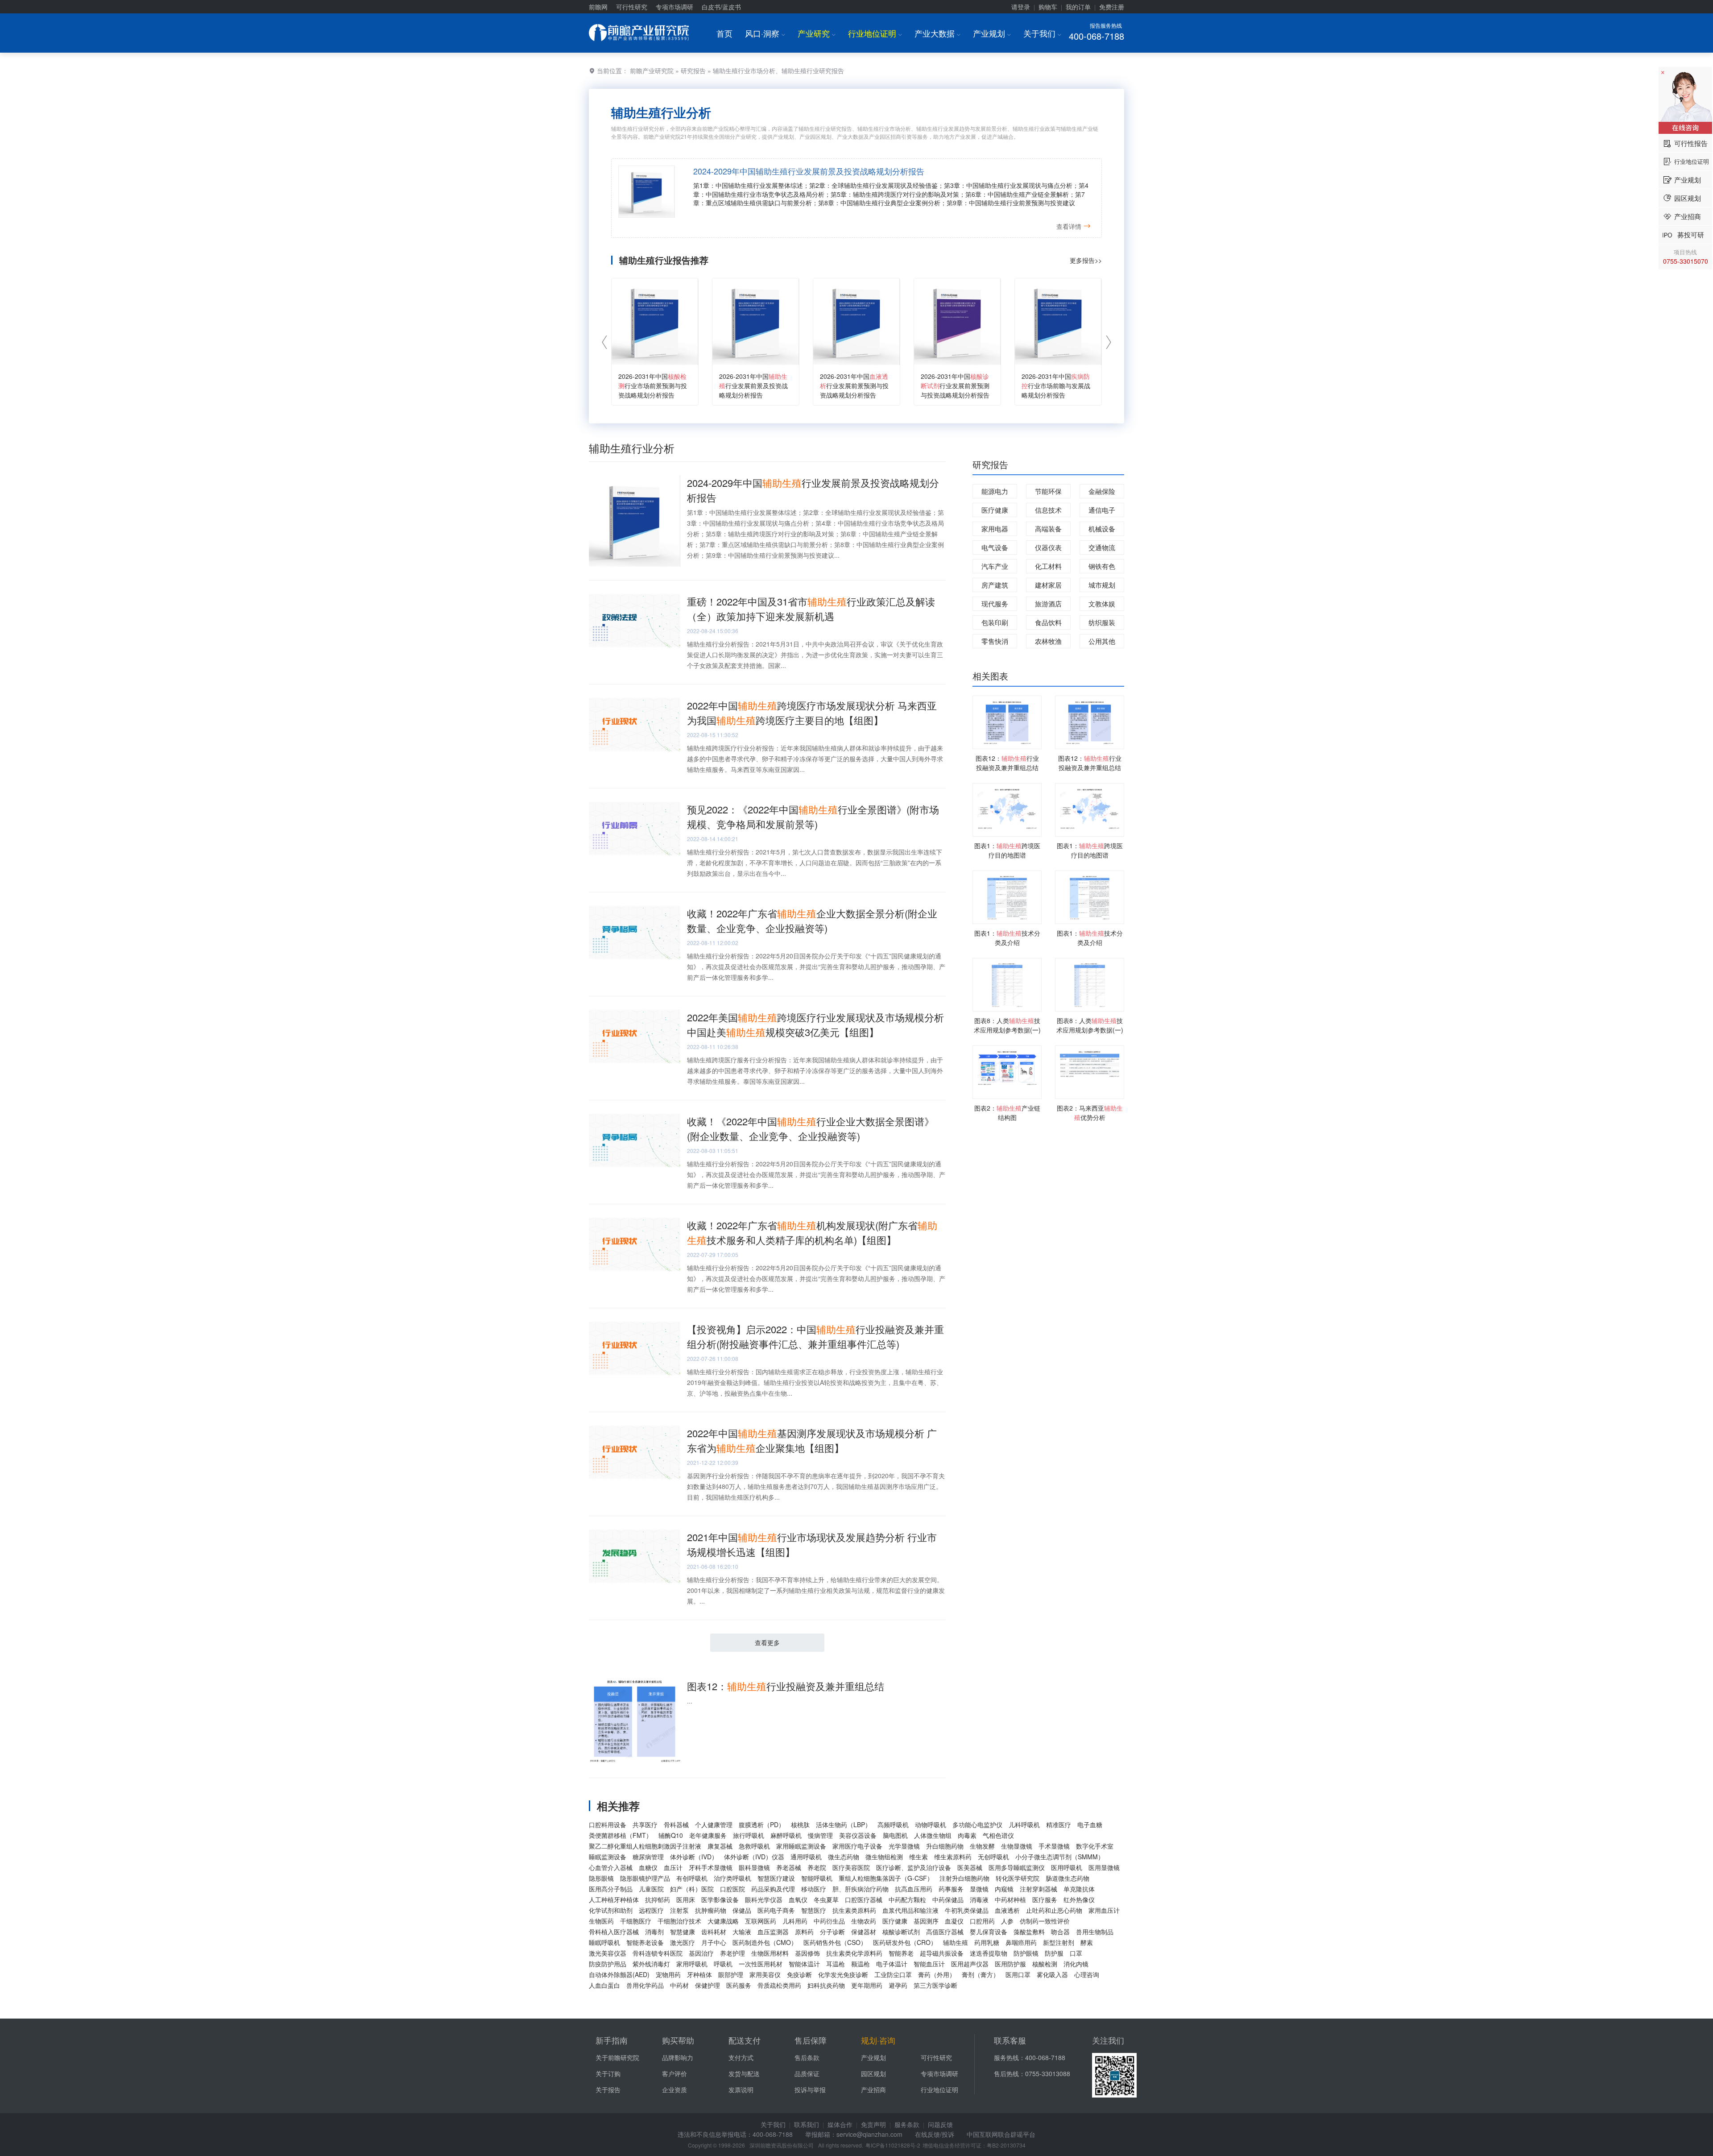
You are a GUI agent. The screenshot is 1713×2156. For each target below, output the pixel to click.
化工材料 (1048, 566)
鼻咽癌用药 (1021, 1942)
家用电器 (995, 529)
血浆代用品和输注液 (910, 1910)
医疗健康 (995, 510)
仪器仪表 (1048, 547)
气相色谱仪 (998, 1835)
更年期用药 (867, 1985)
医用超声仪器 (970, 1964)
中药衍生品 (829, 1921)
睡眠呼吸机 (604, 1942)
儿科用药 (795, 1921)
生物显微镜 (1017, 1846)
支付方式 (741, 2057)
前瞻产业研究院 (652, 70)
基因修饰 (807, 1953)
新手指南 (612, 2040)
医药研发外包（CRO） (905, 1942)
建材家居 (1048, 585)
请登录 (1021, 7)
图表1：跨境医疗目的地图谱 (1007, 850)
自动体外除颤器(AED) (619, 1974)
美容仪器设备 (858, 1835)
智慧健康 (683, 1932)
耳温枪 (836, 1964)
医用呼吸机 (1067, 1867)
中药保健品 (948, 1899)
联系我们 (807, 2124)
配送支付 (745, 2040)
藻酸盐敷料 (1029, 1932)
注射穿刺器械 (1039, 1889)
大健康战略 (723, 1921)
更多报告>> (1086, 260)
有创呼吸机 (692, 1878)
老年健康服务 (708, 1835)
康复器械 (720, 1846)
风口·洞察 (765, 33)
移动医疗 (814, 1889)
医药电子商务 (776, 1910)
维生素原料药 (953, 1857)
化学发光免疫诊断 (843, 1974)
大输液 (742, 1932)
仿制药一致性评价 (1045, 1921)
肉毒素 (967, 1835)
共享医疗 (645, 1824)
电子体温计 (892, 1964)
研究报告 (693, 70)
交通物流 (1102, 547)
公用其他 (1102, 641)
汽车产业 (995, 566)
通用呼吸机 (806, 1857)
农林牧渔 (1048, 641)
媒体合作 (840, 2124)
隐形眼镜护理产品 (645, 1878)
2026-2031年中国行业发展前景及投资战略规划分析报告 (753, 386)
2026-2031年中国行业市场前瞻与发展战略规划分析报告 (1056, 386)
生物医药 (601, 1921)
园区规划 (873, 2073)
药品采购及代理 (773, 1889)
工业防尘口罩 (893, 1974)
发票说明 (741, 2090)
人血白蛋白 (604, 1985)
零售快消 (995, 641)
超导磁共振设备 (942, 1953)
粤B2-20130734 (1006, 2145)
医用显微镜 (1104, 1867)
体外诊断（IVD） (694, 1857)
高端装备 (1048, 529)
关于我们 (1042, 33)
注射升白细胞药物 (964, 1878)
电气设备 (995, 547)
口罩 (1076, 1953)
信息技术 (1048, 510)
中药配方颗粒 (907, 1899)
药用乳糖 (987, 1942)
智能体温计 (804, 1964)
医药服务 (739, 1985)
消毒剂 (654, 1932)
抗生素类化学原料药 (854, 1953)
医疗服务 (1045, 1899)
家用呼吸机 (692, 1964)
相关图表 (990, 676)
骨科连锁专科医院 (658, 1953)
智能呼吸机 (817, 1878)
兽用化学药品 (645, 1985)
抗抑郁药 (658, 1899)
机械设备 (1102, 529)
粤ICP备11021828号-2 (893, 2145)
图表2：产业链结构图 (1007, 1113)
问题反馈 (940, 2124)
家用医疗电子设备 (857, 1846)
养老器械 (789, 1867)
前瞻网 (598, 7)
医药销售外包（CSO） (835, 1942)
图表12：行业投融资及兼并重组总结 (786, 1686)
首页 (724, 33)
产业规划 (992, 33)
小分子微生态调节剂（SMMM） (1060, 1857)
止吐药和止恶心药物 (1054, 1910)
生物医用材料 (770, 1953)
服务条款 (907, 2124)
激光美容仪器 (608, 1953)
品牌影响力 (678, 2057)
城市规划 (1102, 585)
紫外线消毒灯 (651, 1964)
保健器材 (864, 1932)
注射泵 (679, 1910)
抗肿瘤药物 (711, 1910)
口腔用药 (982, 1921)
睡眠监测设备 (608, 1857)
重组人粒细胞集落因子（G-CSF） (886, 1878)
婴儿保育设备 (989, 1932)
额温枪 (861, 1964)
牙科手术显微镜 (711, 1867)
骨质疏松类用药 (779, 1985)
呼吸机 (723, 1964)
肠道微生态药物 (1068, 1878)
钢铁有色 (1102, 566)
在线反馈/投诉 (935, 2134)
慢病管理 (820, 1835)
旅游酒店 (1048, 603)
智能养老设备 (645, 1942)
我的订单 (1078, 7)
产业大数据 (937, 33)
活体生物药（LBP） (844, 1824)
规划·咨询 (878, 2040)
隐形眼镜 (601, 1878)
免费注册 (1112, 7)
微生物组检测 (884, 1857)
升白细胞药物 (945, 1846)
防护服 (1054, 1953)
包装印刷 (995, 622)
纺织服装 (1102, 622)
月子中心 (714, 1942)
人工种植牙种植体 (614, 1899)
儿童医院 (651, 1889)
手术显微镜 (1054, 1846)
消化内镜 (1076, 1964)
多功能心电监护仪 (977, 1824)
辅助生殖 (956, 1942)
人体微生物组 (933, 1835)
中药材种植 (1010, 1899)
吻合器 (1060, 1932)
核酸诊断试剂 (901, 1932)
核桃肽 (800, 1824)
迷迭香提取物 (989, 1953)
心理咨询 (1087, 1974)
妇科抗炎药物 (826, 1985)
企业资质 (674, 2090)
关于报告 (608, 2090)
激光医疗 (683, 1942)
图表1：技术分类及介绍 (1007, 938)
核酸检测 (1045, 1964)
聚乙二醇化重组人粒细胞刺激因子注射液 (645, 1846)
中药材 (679, 1985)
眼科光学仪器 (764, 1899)
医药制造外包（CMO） (765, 1942)
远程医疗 (651, 1910)
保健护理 (708, 1985)
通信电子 (1102, 510)
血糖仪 (648, 1867)
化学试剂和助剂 (611, 1910)
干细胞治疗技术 (679, 1921)
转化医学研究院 (1018, 1878)
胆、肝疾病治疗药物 (861, 1889)
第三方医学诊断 (935, 1985)
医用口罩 (1018, 1974)
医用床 (686, 1899)
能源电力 (995, 491)
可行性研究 (632, 7)
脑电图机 (895, 1835)
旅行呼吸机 (749, 1835)
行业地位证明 (875, 33)
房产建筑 (995, 585)
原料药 (804, 1932)
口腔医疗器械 (864, 1899)
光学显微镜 (904, 1846)
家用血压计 (1104, 1910)
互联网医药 (761, 1921)
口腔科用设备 (608, 1824)
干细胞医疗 (636, 1921)
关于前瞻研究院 (617, 2057)
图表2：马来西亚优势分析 (1090, 1113)
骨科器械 (676, 1824)
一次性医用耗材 (761, 1964)
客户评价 (674, 2073)
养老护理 (732, 1953)
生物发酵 (982, 1846)
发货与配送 (744, 2073)
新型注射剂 (1059, 1942)
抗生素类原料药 (854, 1910)
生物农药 (864, 1921)
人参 (1007, 1921)
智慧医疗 (814, 1910)
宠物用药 (668, 1974)
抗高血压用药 (914, 1889)
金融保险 (1102, 491)
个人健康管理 (714, 1824)
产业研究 (817, 33)
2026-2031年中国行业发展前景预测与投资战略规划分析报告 (854, 386)
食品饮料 (1048, 622)
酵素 (1087, 1942)
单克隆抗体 (1079, 1889)
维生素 (919, 1857)
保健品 (742, 1910)
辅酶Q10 (671, 1835)
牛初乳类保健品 (967, 1910)
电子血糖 (1090, 1824)
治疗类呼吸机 (732, 1878)
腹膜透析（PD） (762, 1824)
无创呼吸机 (993, 1857)
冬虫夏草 (826, 1899)
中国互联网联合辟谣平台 (1001, 2134)
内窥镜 (1004, 1889)
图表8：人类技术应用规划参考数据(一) (1007, 1025)
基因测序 (926, 1921)
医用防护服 (1010, 1964)
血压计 (673, 1867)
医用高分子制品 (611, 1889)
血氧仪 (798, 1899)
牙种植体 (699, 1974)
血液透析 (1007, 1910)
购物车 (1048, 7)
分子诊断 (832, 1932)
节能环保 (1048, 491)
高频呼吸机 (893, 1824)
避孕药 (898, 1985)
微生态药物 (844, 1857)
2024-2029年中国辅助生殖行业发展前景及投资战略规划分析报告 (809, 171)
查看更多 (767, 1642)
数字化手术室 (1095, 1846)
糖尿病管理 (648, 1857)
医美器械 (970, 1867)
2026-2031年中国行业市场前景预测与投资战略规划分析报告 (653, 386)
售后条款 (807, 2057)
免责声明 (873, 2124)
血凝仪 (954, 1921)
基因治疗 (701, 1953)
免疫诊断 (799, 1974)
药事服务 (951, 1889)
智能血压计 (929, 1964)
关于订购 (608, 2073)
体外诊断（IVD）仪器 (754, 1857)
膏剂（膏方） (981, 1974)
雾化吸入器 (1052, 1974)
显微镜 (979, 1889)
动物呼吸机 (931, 1824)
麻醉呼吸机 (786, 1835)
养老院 (817, 1867)
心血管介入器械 (611, 1867)
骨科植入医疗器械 (614, 1932)
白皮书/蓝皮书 (721, 7)
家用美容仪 (765, 1974)
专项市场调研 (674, 7)
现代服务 (995, 603)
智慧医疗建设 (776, 1878)
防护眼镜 (1026, 1953)
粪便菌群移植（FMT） (621, 1835)
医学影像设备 (720, 1899)
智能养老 (901, 1953)
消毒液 (979, 1899)
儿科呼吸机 (1024, 1824)
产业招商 (873, 2090)
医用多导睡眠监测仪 (1017, 1867)
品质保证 (807, 2073)
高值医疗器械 (945, 1932)
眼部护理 (731, 1974)
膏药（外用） (937, 1974)
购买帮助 (678, 2040)
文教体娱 (1102, 603)
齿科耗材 (714, 1932)
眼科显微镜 (754, 1867)
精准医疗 (1059, 1824)
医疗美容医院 (851, 1867)
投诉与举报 (810, 2090)
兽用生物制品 (1095, 1932)
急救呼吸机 (754, 1846)
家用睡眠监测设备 (801, 1846)
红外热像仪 (1079, 1899)
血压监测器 (773, 1932)
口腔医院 (732, 1889)
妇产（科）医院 (692, 1889)
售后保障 (811, 2040)
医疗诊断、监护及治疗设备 (914, 1867)
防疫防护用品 (608, 1964)
